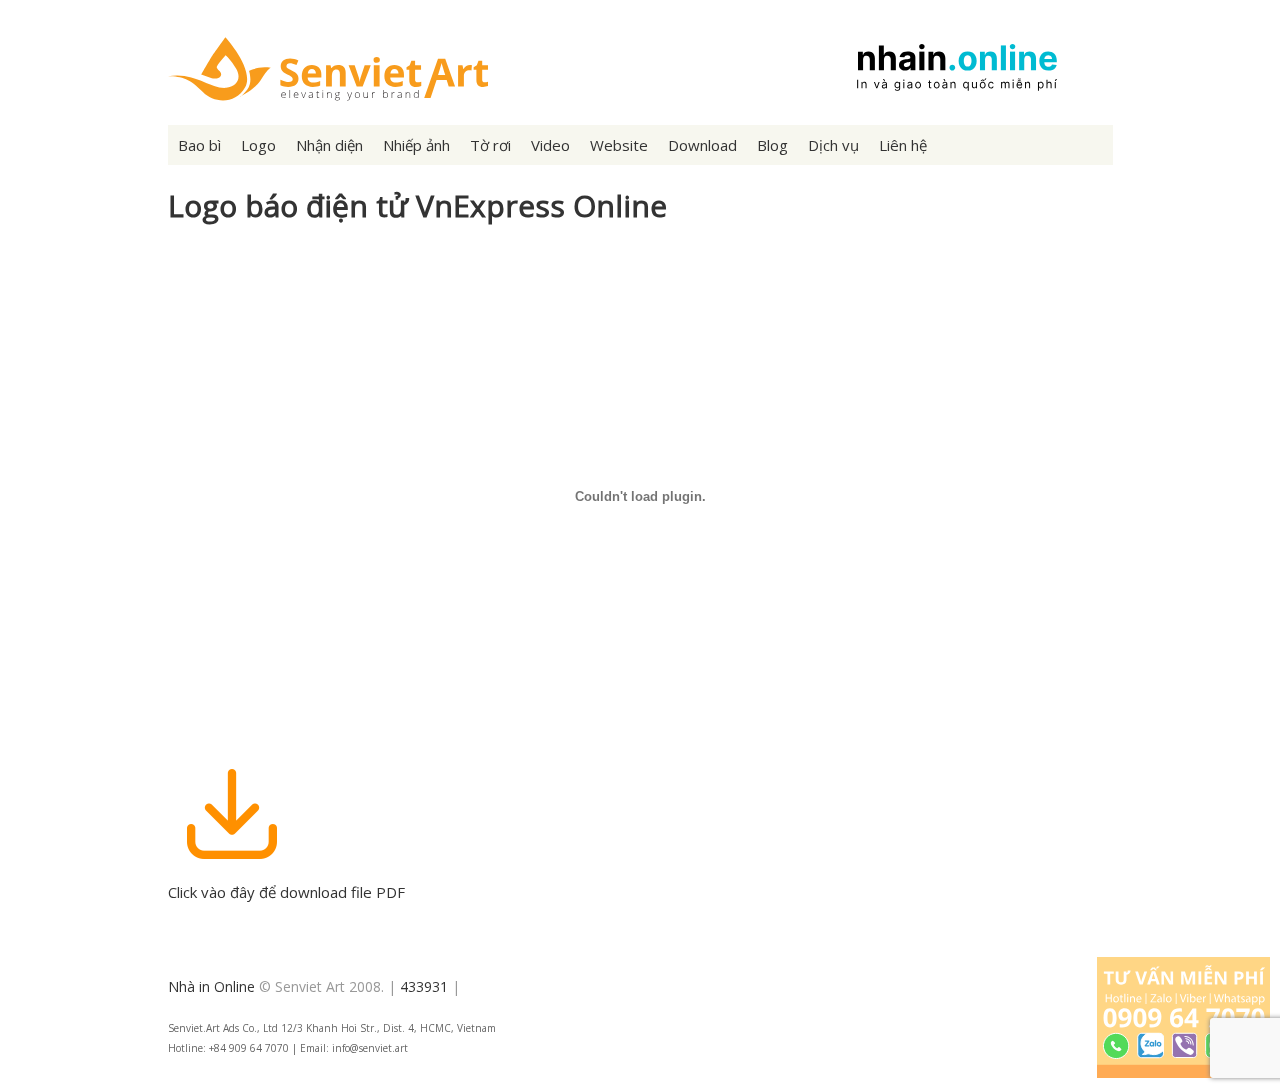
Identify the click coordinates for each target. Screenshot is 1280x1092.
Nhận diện (329, 145)
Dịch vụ (833, 145)
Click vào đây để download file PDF (286, 892)
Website (619, 145)
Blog (772, 145)
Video (550, 145)
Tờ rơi (490, 145)
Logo (258, 145)
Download (702, 145)
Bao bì (199, 145)
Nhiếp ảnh (416, 145)
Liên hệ (903, 145)
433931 (424, 986)
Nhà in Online (211, 986)
